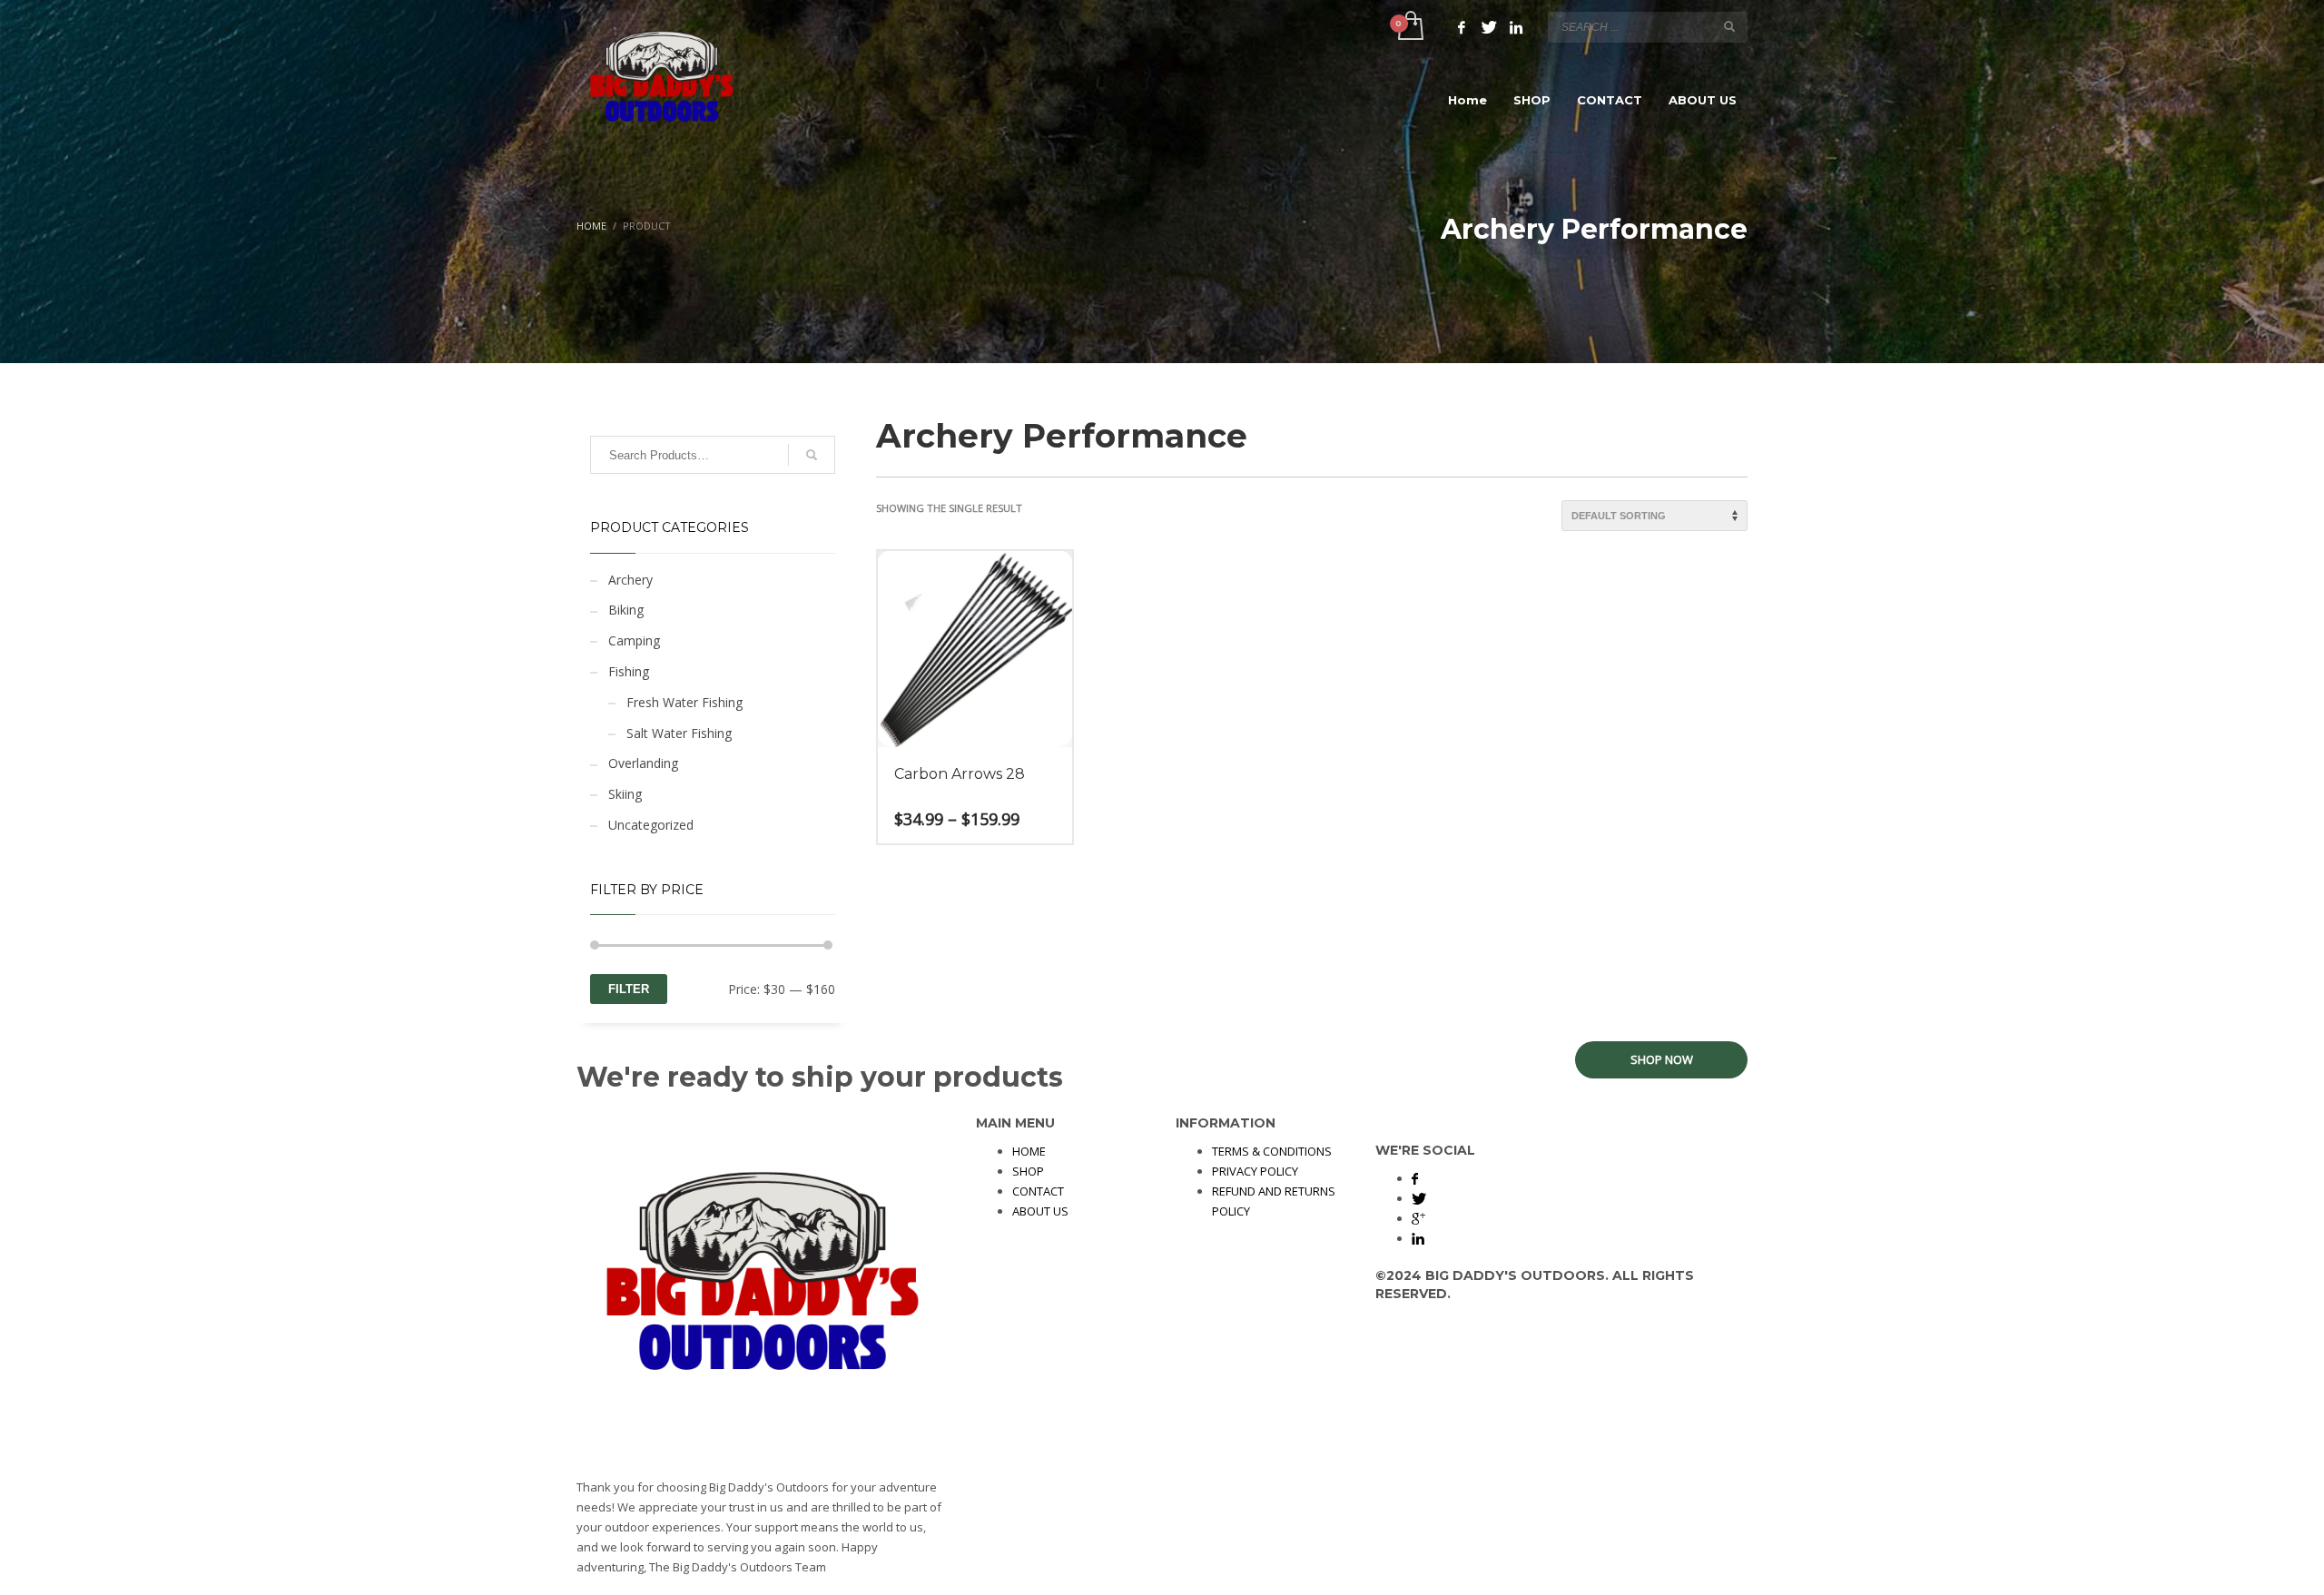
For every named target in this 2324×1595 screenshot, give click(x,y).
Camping (634, 640)
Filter (629, 989)
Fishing (629, 671)
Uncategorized (651, 825)
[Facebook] (1462, 27)
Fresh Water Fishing (684, 702)
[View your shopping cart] (1409, 27)
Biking (626, 610)
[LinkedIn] (1516, 27)
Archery (630, 580)
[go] (1729, 26)
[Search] (812, 455)
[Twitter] (1489, 27)
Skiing (625, 794)
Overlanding (643, 763)
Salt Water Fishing (679, 733)
